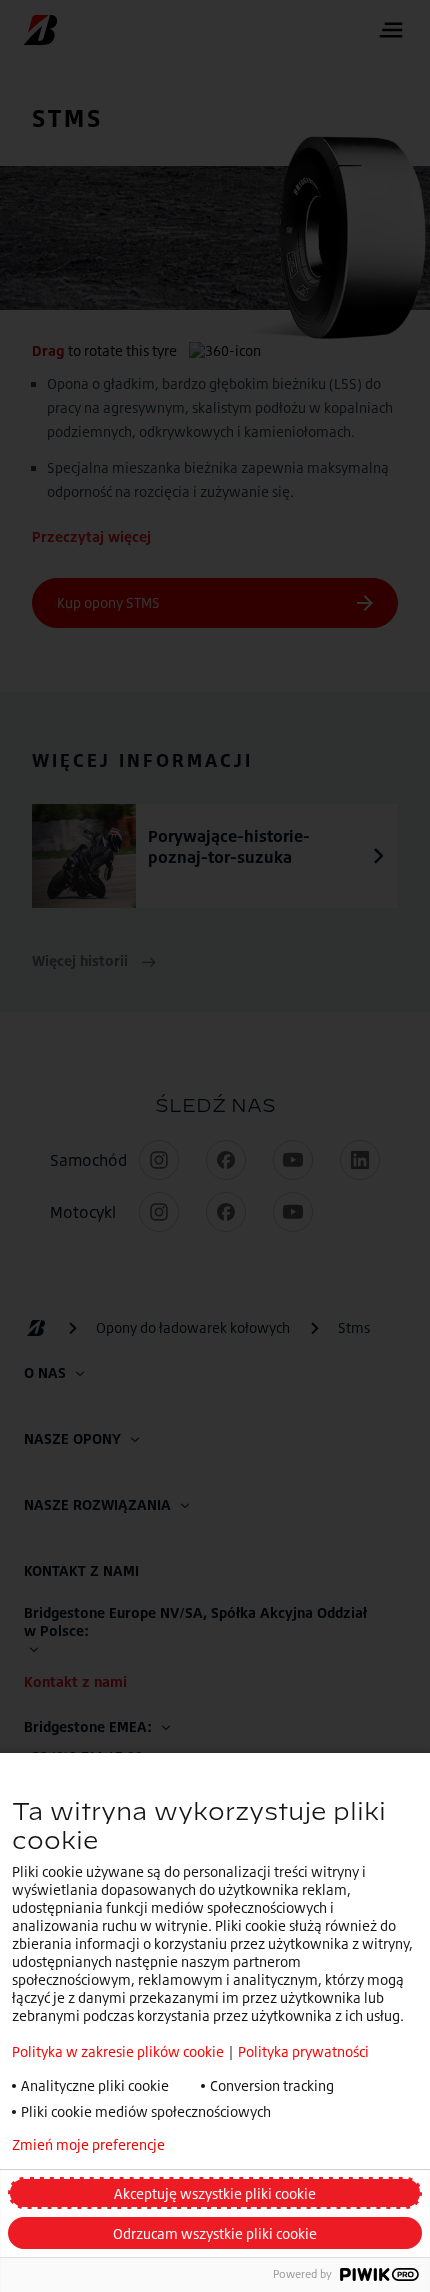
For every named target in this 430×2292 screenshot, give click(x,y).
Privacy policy (263, 2145)
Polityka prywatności (303, 2051)
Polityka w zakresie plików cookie (118, 2051)
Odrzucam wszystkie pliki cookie (215, 2233)
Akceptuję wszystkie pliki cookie (215, 2193)
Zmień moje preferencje (88, 2145)
